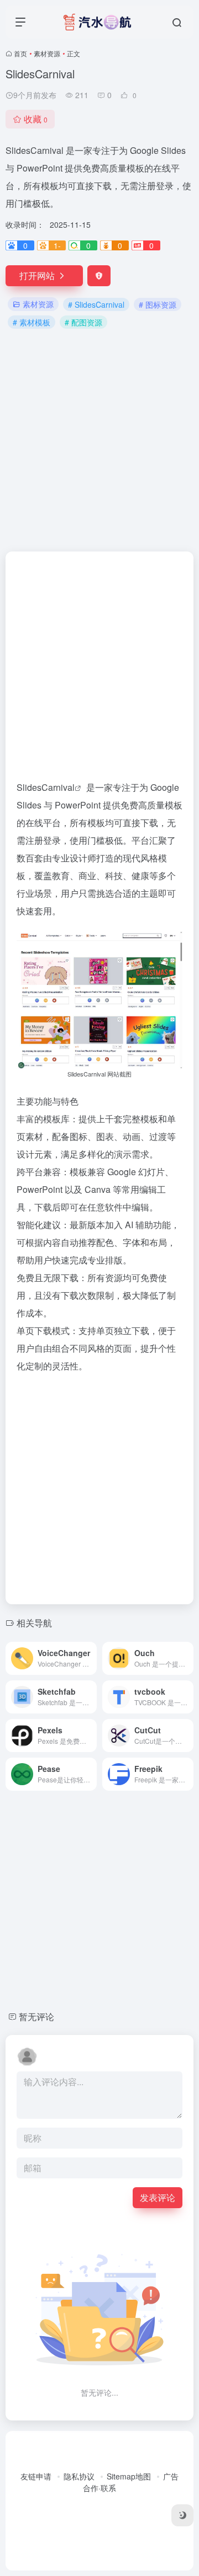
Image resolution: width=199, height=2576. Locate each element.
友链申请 (36, 2476)
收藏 (36, 119)
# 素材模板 (32, 322)
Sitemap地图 (129, 2476)
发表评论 (158, 2197)
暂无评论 (36, 2017)
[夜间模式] (182, 2515)
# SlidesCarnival (96, 304)
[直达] (91, 1658)
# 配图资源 (83, 322)
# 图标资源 (158, 304)
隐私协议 (79, 2476)
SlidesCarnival (46, 787)
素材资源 (47, 53)
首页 (20, 53)
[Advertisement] (99, 439)
